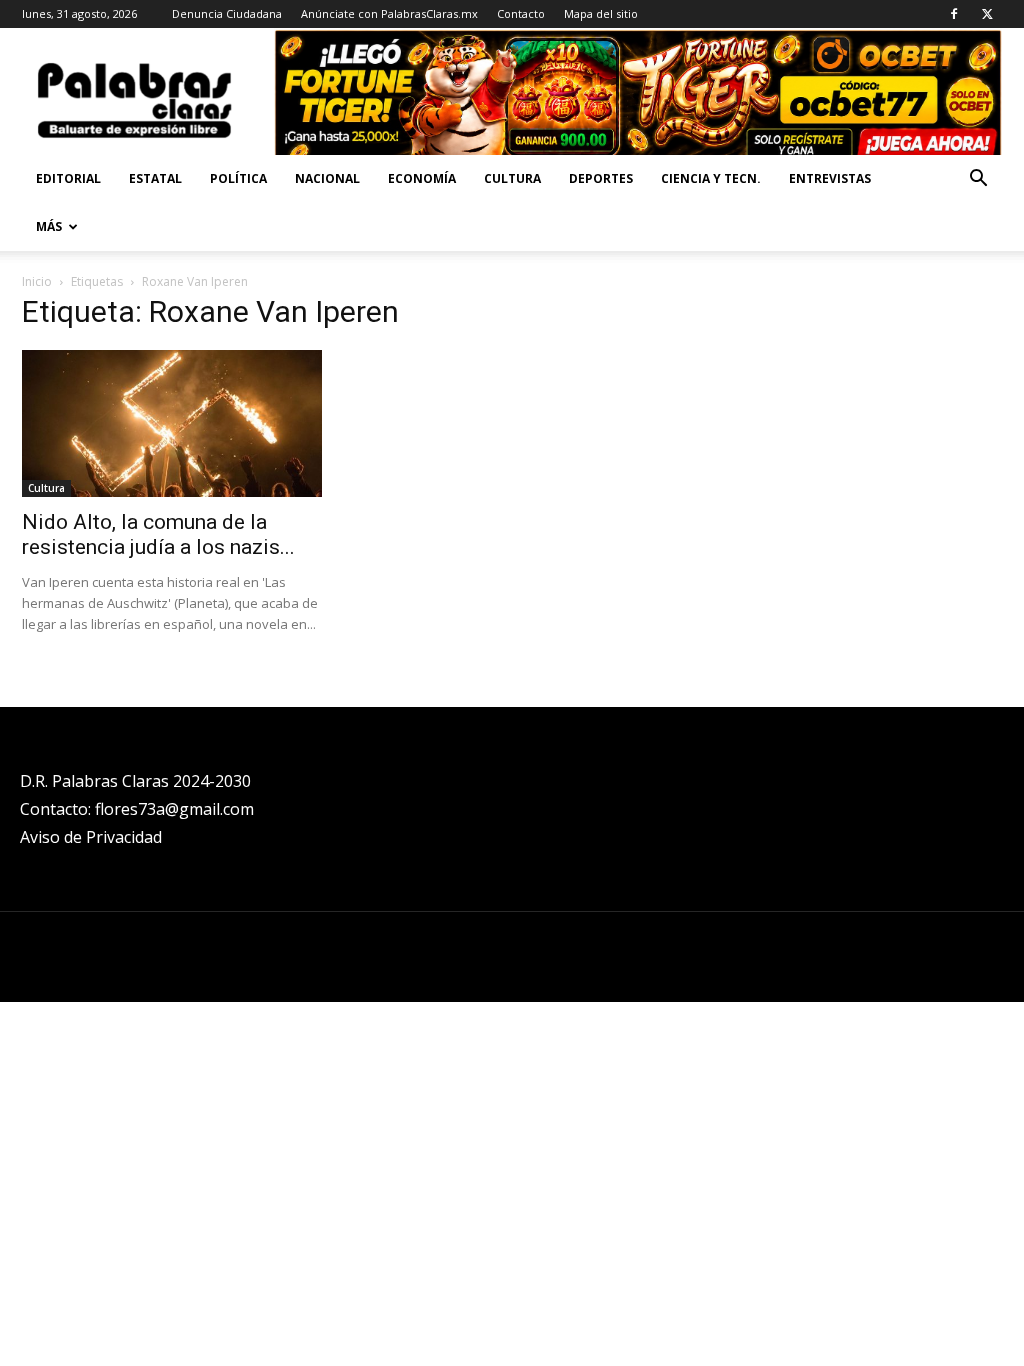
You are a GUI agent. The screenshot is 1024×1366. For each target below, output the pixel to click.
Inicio (37, 281)
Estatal (155, 178)
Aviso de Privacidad (91, 837)
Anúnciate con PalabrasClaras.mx (389, 13)
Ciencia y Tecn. (711, 178)
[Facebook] (954, 14)
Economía (422, 178)
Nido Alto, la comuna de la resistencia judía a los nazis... (158, 534)
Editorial (68, 178)
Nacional (327, 178)
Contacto (521, 13)
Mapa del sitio (601, 13)
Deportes (601, 178)
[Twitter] (987, 14)
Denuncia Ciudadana (227, 13)
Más (49, 226)
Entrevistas (830, 178)
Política (238, 178)
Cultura (512, 178)
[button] (978, 180)
